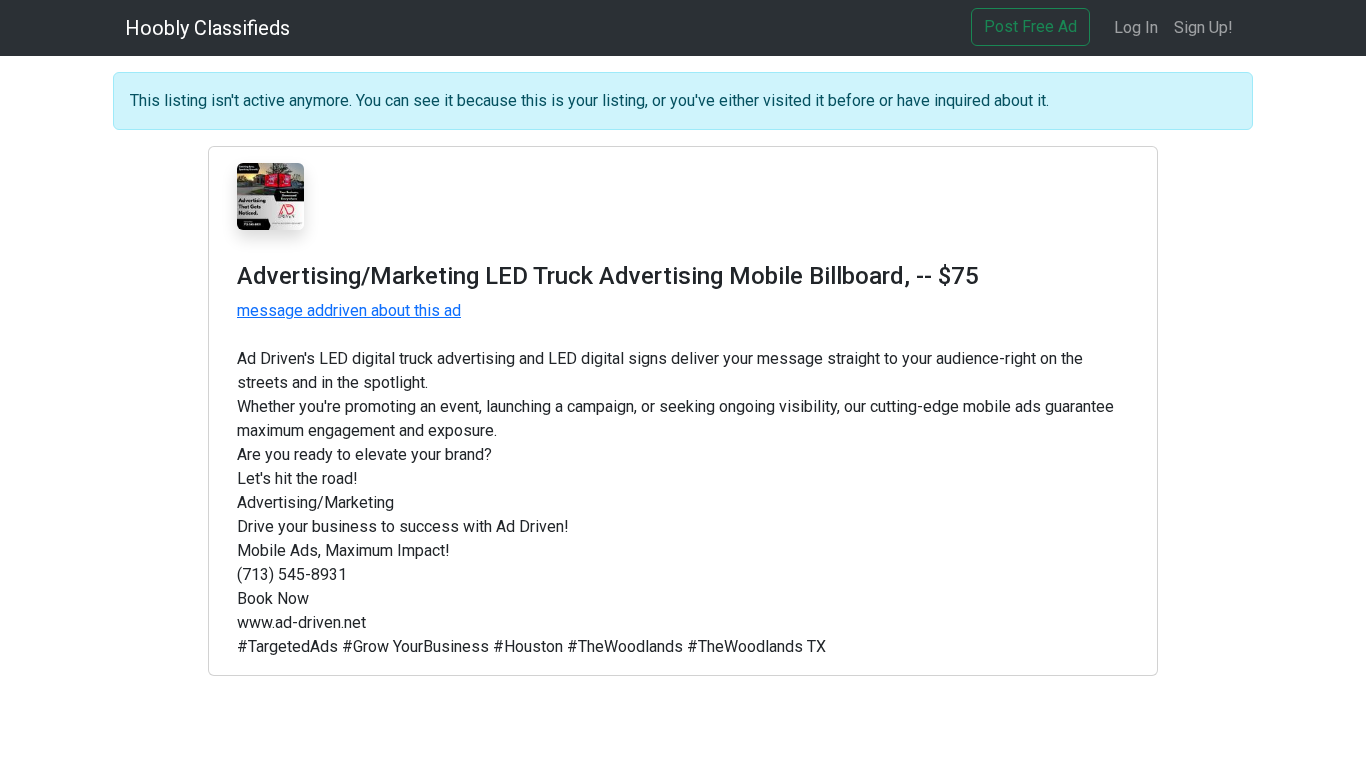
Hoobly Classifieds (207, 28)
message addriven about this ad (349, 310)
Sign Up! (1203, 27)
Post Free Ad (1030, 26)
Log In (1136, 27)
